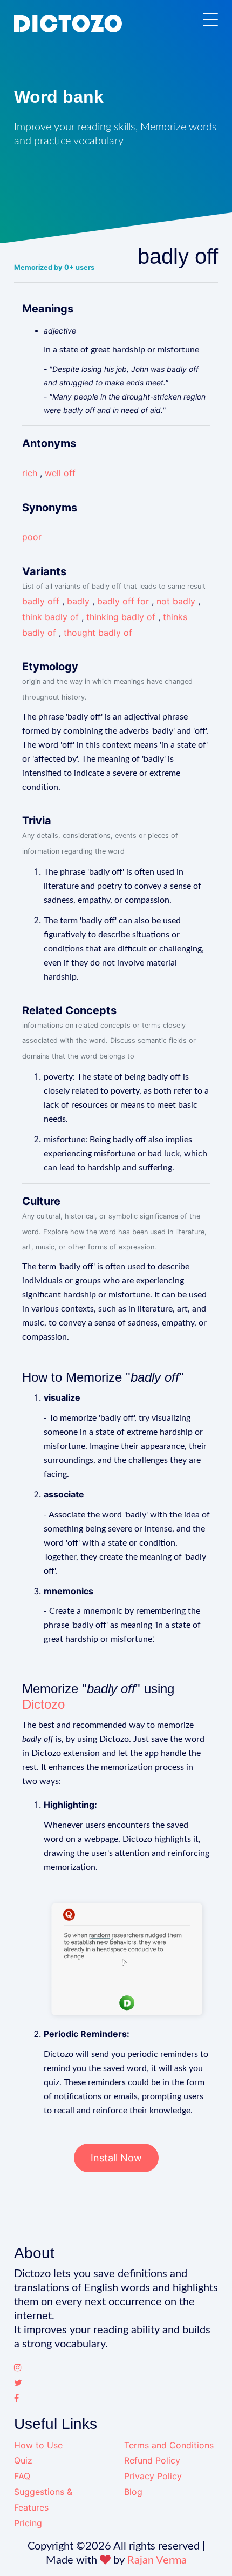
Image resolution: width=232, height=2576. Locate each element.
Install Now (116, 2158)
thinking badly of (121, 617)
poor (32, 537)
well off (60, 473)
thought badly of (98, 633)
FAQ (22, 2476)
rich (30, 473)
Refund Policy (152, 2460)
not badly (176, 601)
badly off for (123, 601)
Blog (133, 2492)
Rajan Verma (157, 2560)
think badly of (50, 617)
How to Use (38, 2445)
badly (78, 601)
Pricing (28, 2523)
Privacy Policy (153, 2476)
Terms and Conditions (169, 2445)
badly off (41, 601)
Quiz (23, 2460)
